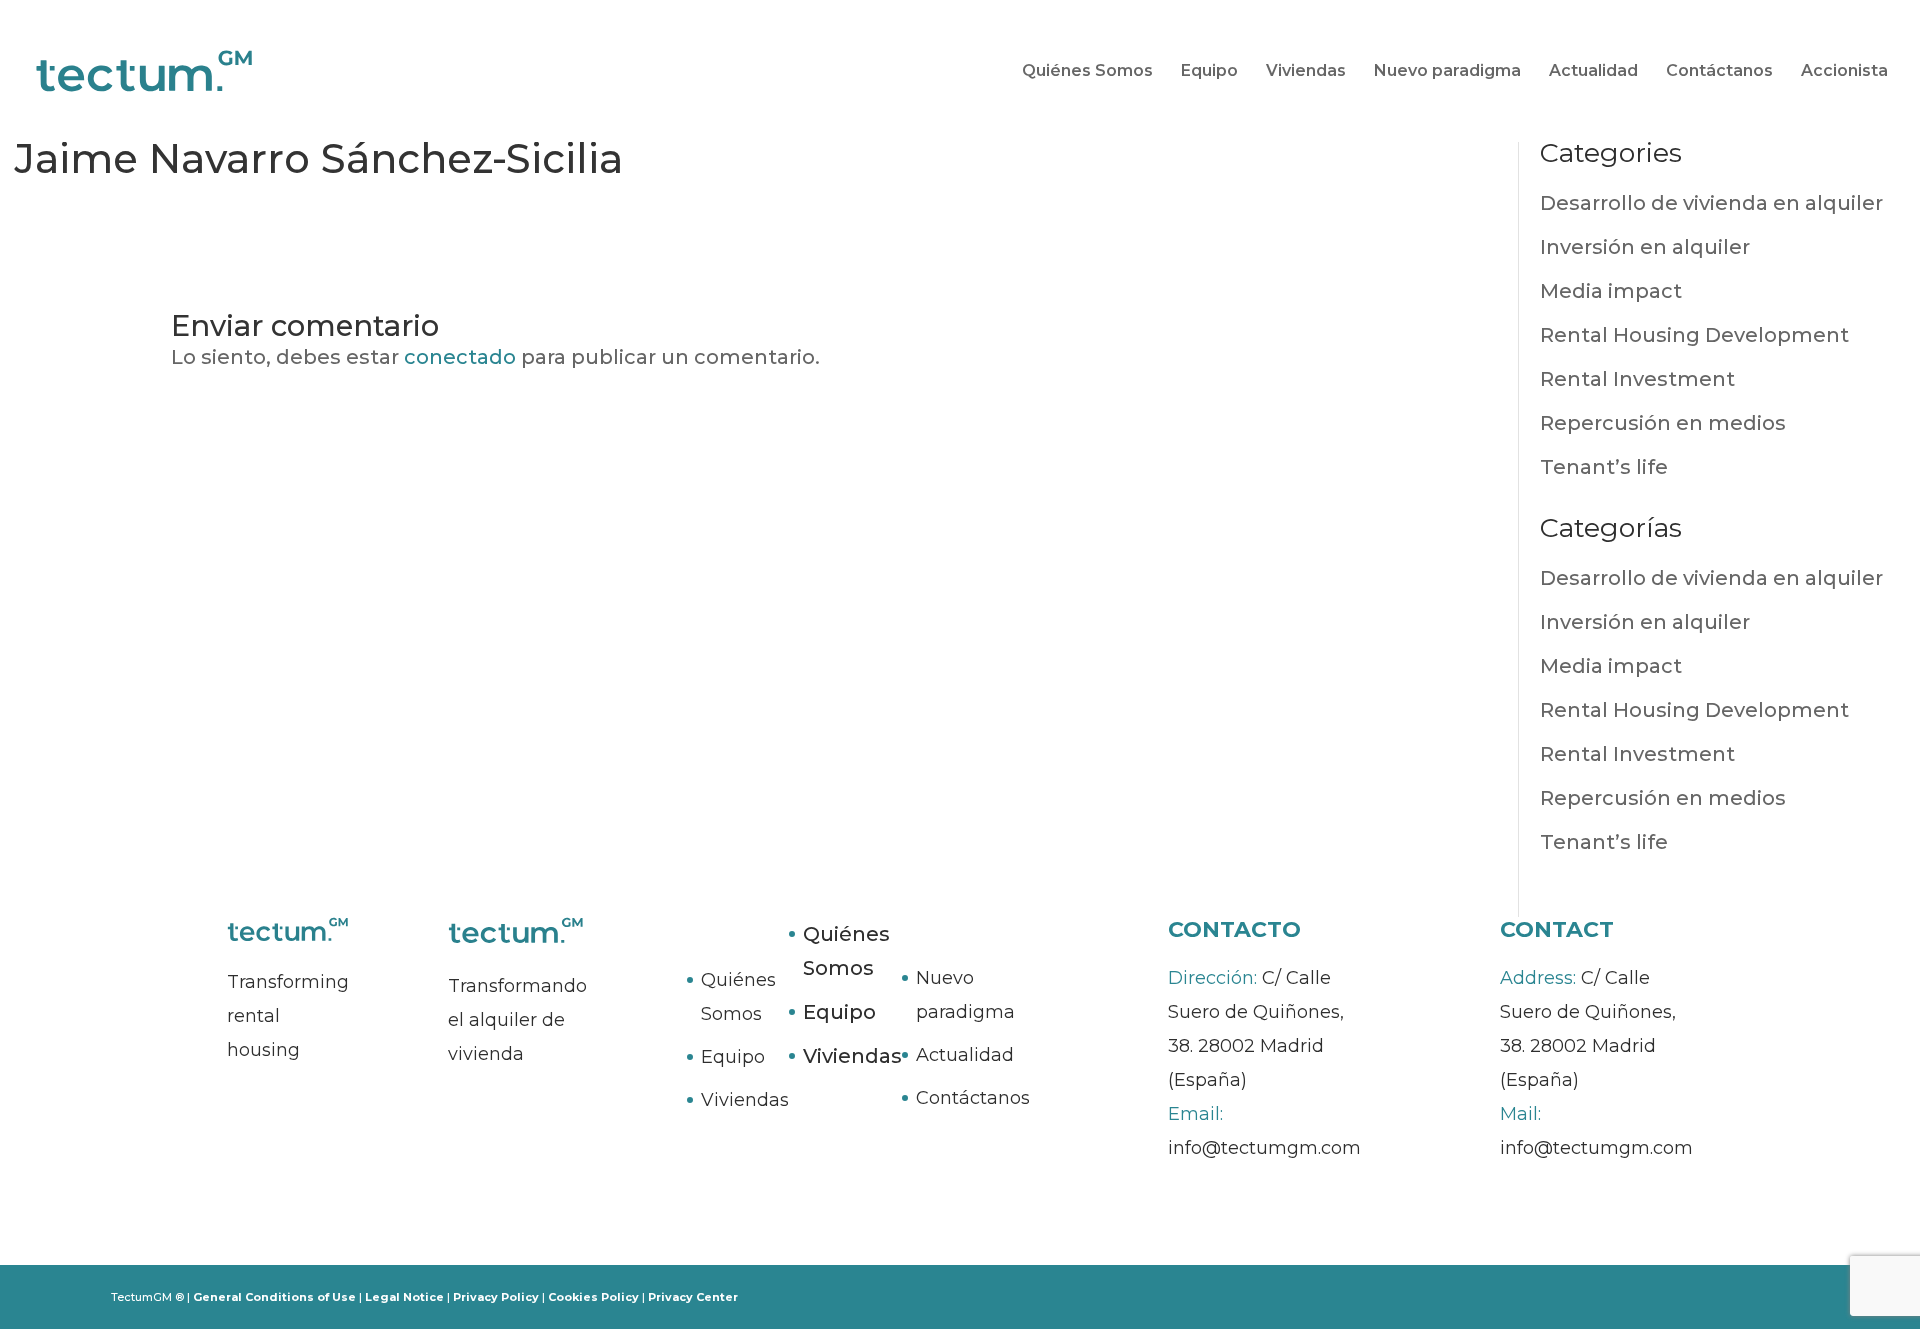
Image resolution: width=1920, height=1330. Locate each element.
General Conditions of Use (274, 1297)
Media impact (1611, 291)
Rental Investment (1637, 379)
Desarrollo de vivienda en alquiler (1711, 203)
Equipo (1209, 71)
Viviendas (1306, 71)
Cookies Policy (593, 1297)
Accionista (1844, 71)
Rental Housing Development (1694, 335)
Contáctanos (1719, 71)
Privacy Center (693, 1297)
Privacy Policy (496, 1297)
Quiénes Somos (1087, 71)
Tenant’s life (1604, 467)
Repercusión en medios (1663, 423)
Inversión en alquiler (1645, 247)
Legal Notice (404, 1297)
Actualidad (1593, 71)
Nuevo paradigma (1447, 71)
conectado (460, 357)
